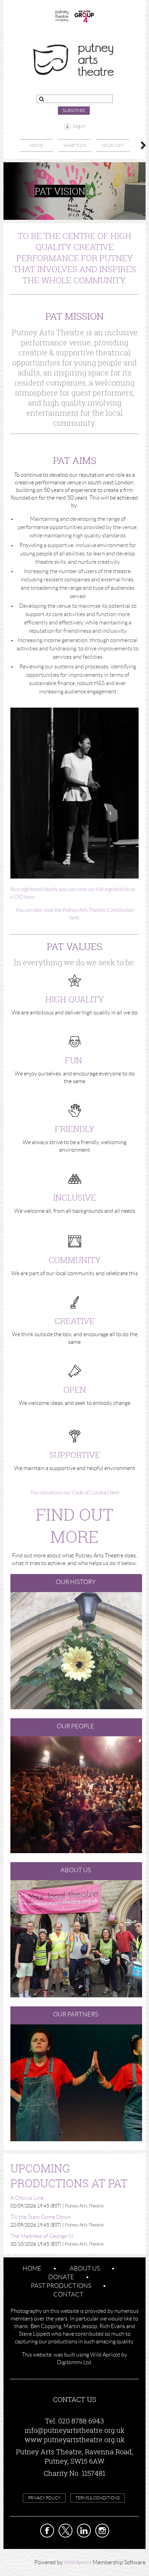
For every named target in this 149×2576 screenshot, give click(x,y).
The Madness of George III (42, 2236)
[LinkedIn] (84, 2531)
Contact (68, 2294)
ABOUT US (76, 1870)
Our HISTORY (76, 1582)
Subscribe (74, 110)
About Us (85, 2268)
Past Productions (61, 2286)
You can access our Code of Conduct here (75, 1493)
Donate (61, 2277)
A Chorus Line (27, 2198)
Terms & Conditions (98, 2498)
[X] (65, 2531)
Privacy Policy (44, 2498)
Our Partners (76, 2014)
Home (32, 2268)
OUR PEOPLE (76, 1726)
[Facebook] (47, 2531)
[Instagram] (102, 2531)
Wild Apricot (78, 2562)
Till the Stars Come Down (41, 2217)
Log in (79, 126)
